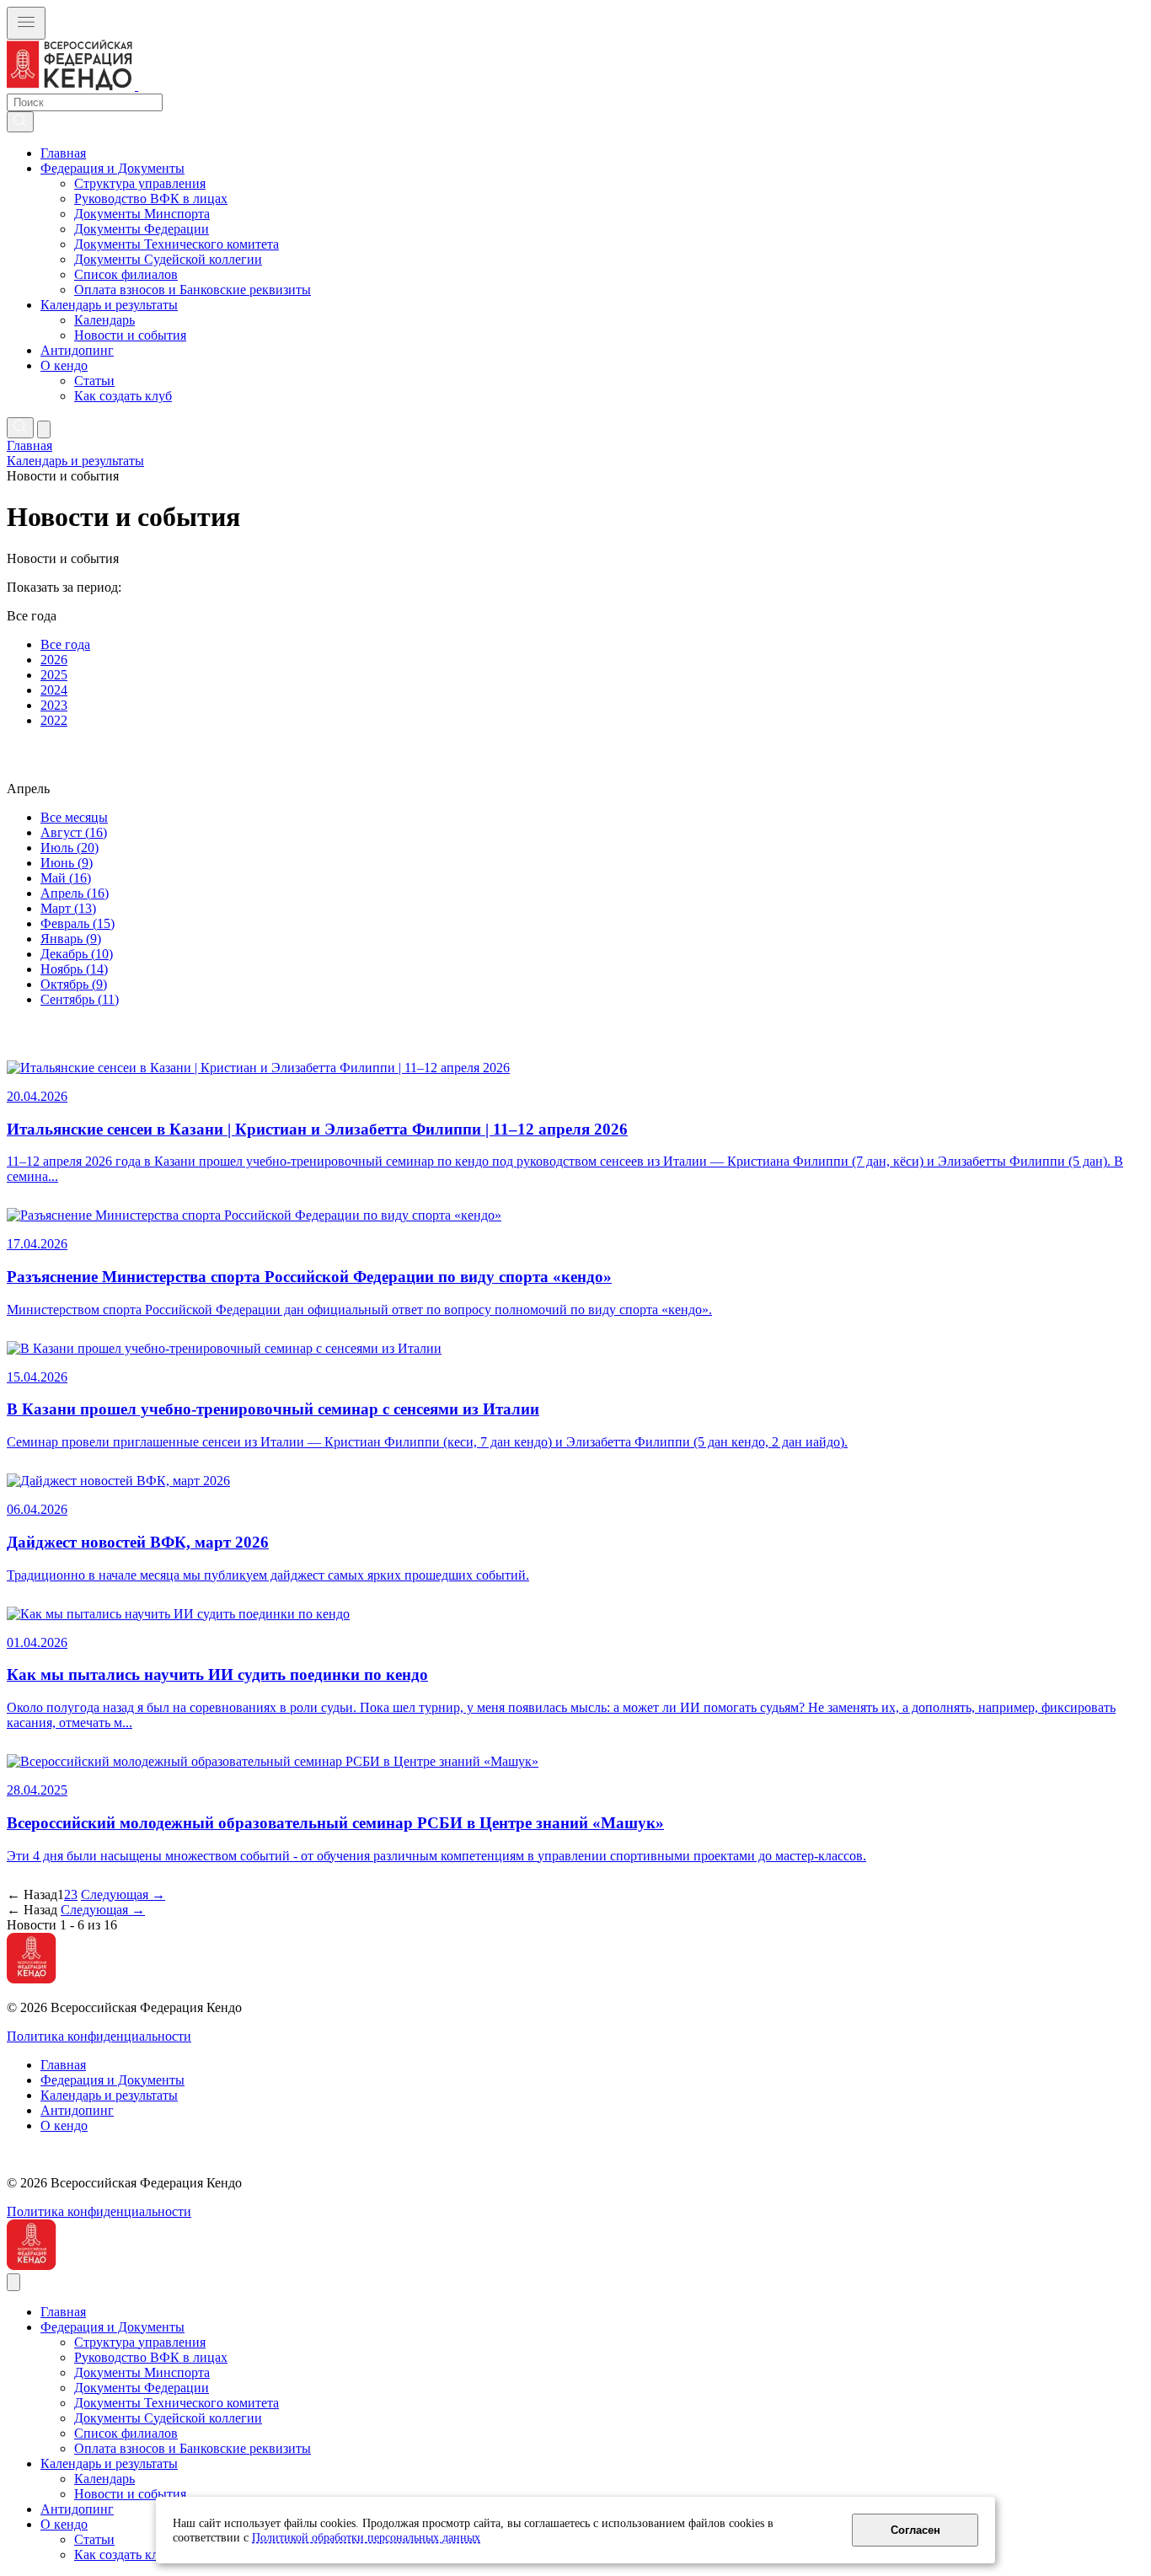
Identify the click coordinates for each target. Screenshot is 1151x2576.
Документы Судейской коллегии (168, 259)
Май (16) (66, 878)
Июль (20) (70, 848)
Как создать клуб (123, 396)
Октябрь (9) (74, 984)
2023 (54, 705)
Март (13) (68, 908)
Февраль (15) (78, 923)
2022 (54, 720)
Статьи (94, 381)
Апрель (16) (75, 893)
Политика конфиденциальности (99, 2036)
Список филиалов (126, 274)
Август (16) (74, 832)
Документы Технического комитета (177, 244)
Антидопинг (77, 350)
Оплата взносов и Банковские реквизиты (193, 290)
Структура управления (140, 183)
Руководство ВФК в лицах (151, 199)
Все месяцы (74, 817)
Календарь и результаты (109, 305)
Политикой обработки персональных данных (366, 2537)
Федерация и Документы (112, 168)
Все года (65, 644)
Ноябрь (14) (74, 969)
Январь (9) (71, 939)
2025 (54, 675)
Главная (63, 153)
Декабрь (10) (77, 954)
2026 (54, 660)
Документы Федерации (142, 229)
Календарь (104, 320)
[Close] (13, 2282)
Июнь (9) (67, 863)
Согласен (915, 2530)
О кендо (64, 365)
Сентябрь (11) (80, 999)
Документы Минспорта (142, 214)
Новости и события (130, 335)
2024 (54, 690)
